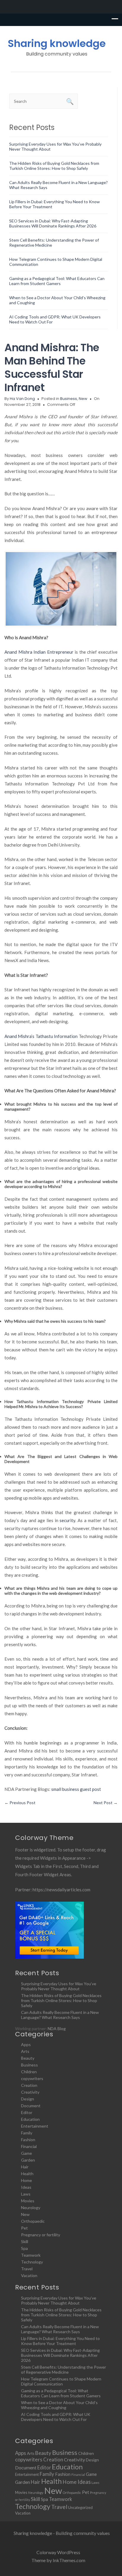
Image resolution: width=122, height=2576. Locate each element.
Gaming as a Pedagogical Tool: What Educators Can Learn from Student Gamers (57, 281)
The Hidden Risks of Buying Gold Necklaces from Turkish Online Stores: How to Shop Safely (54, 166)
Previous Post (20, 1803)
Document (31, 2106)
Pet (24, 2228)
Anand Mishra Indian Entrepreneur (39, 652)
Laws (26, 2194)
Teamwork (31, 2255)
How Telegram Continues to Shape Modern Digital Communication (61, 2381)
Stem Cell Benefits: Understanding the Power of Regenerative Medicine (64, 2370)
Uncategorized (80, 2507)
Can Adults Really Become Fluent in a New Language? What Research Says (60, 2015)
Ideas (26, 2187)
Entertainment (35, 2126)
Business (69, 399)
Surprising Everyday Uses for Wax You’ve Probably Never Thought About (59, 1986)
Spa (24, 2248)
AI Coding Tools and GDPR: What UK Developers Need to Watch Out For (56, 2417)
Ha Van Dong (22, 399)
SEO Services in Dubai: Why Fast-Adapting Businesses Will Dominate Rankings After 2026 (53, 223)
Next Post (106, 1803)
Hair (25, 2167)
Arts (25, 2051)
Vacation (29, 2275)
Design (28, 2099)
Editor (27, 2112)
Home (27, 2180)
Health (27, 2174)
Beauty (28, 2058)
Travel (27, 2269)
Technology (32, 2262)
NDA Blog (57, 2029)
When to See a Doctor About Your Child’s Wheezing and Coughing (59, 2405)
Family (27, 2133)
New (83, 399)
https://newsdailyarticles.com (61, 1890)
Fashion (28, 2140)
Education (30, 2119)
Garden (28, 2160)
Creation (29, 2085)
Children (29, 2072)
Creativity (30, 2092)
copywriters (32, 2078)
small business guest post (76, 1789)
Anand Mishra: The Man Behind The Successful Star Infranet (52, 367)
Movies (28, 2201)
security (67, 1520)
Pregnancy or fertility (41, 2235)
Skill (25, 2241)
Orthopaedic (33, 2221)
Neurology (31, 2208)
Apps (26, 2044)
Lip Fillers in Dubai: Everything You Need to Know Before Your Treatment (60, 2341)
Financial (29, 2146)
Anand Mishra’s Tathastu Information (41, 1036)
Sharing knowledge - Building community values (62, 2533)
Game (27, 2153)
